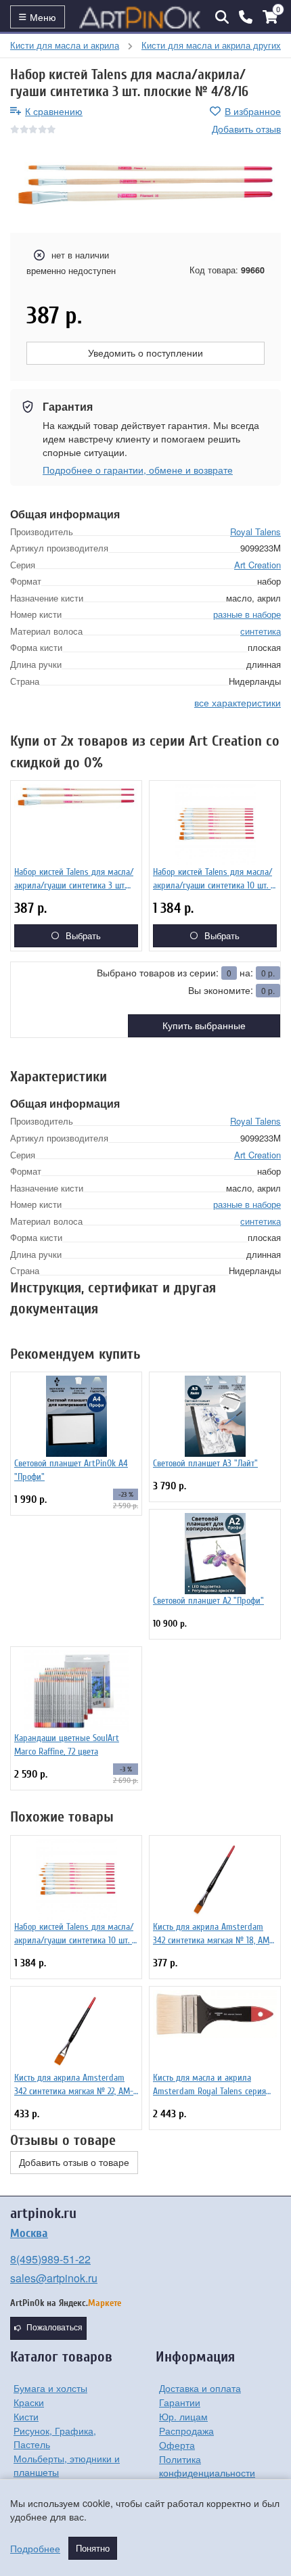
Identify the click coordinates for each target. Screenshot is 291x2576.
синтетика (261, 631)
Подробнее (35, 2548)
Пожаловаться (54, 2328)
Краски (29, 2402)
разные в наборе (247, 614)
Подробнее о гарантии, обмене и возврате (138, 470)
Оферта (177, 2445)
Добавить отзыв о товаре (74, 2163)
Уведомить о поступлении (145, 353)
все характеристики (238, 702)
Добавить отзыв (246, 129)
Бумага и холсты (50, 2388)
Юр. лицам (183, 2416)
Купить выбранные (204, 1026)
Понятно (93, 2548)
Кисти (26, 2416)
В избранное (253, 111)
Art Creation (258, 565)
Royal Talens (255, 532)
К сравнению (54, 111)
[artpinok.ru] (140, 17)
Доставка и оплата (200, 2388)
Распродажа (186, 2431)
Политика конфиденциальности (207, 2466)
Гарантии (180, 2402)
